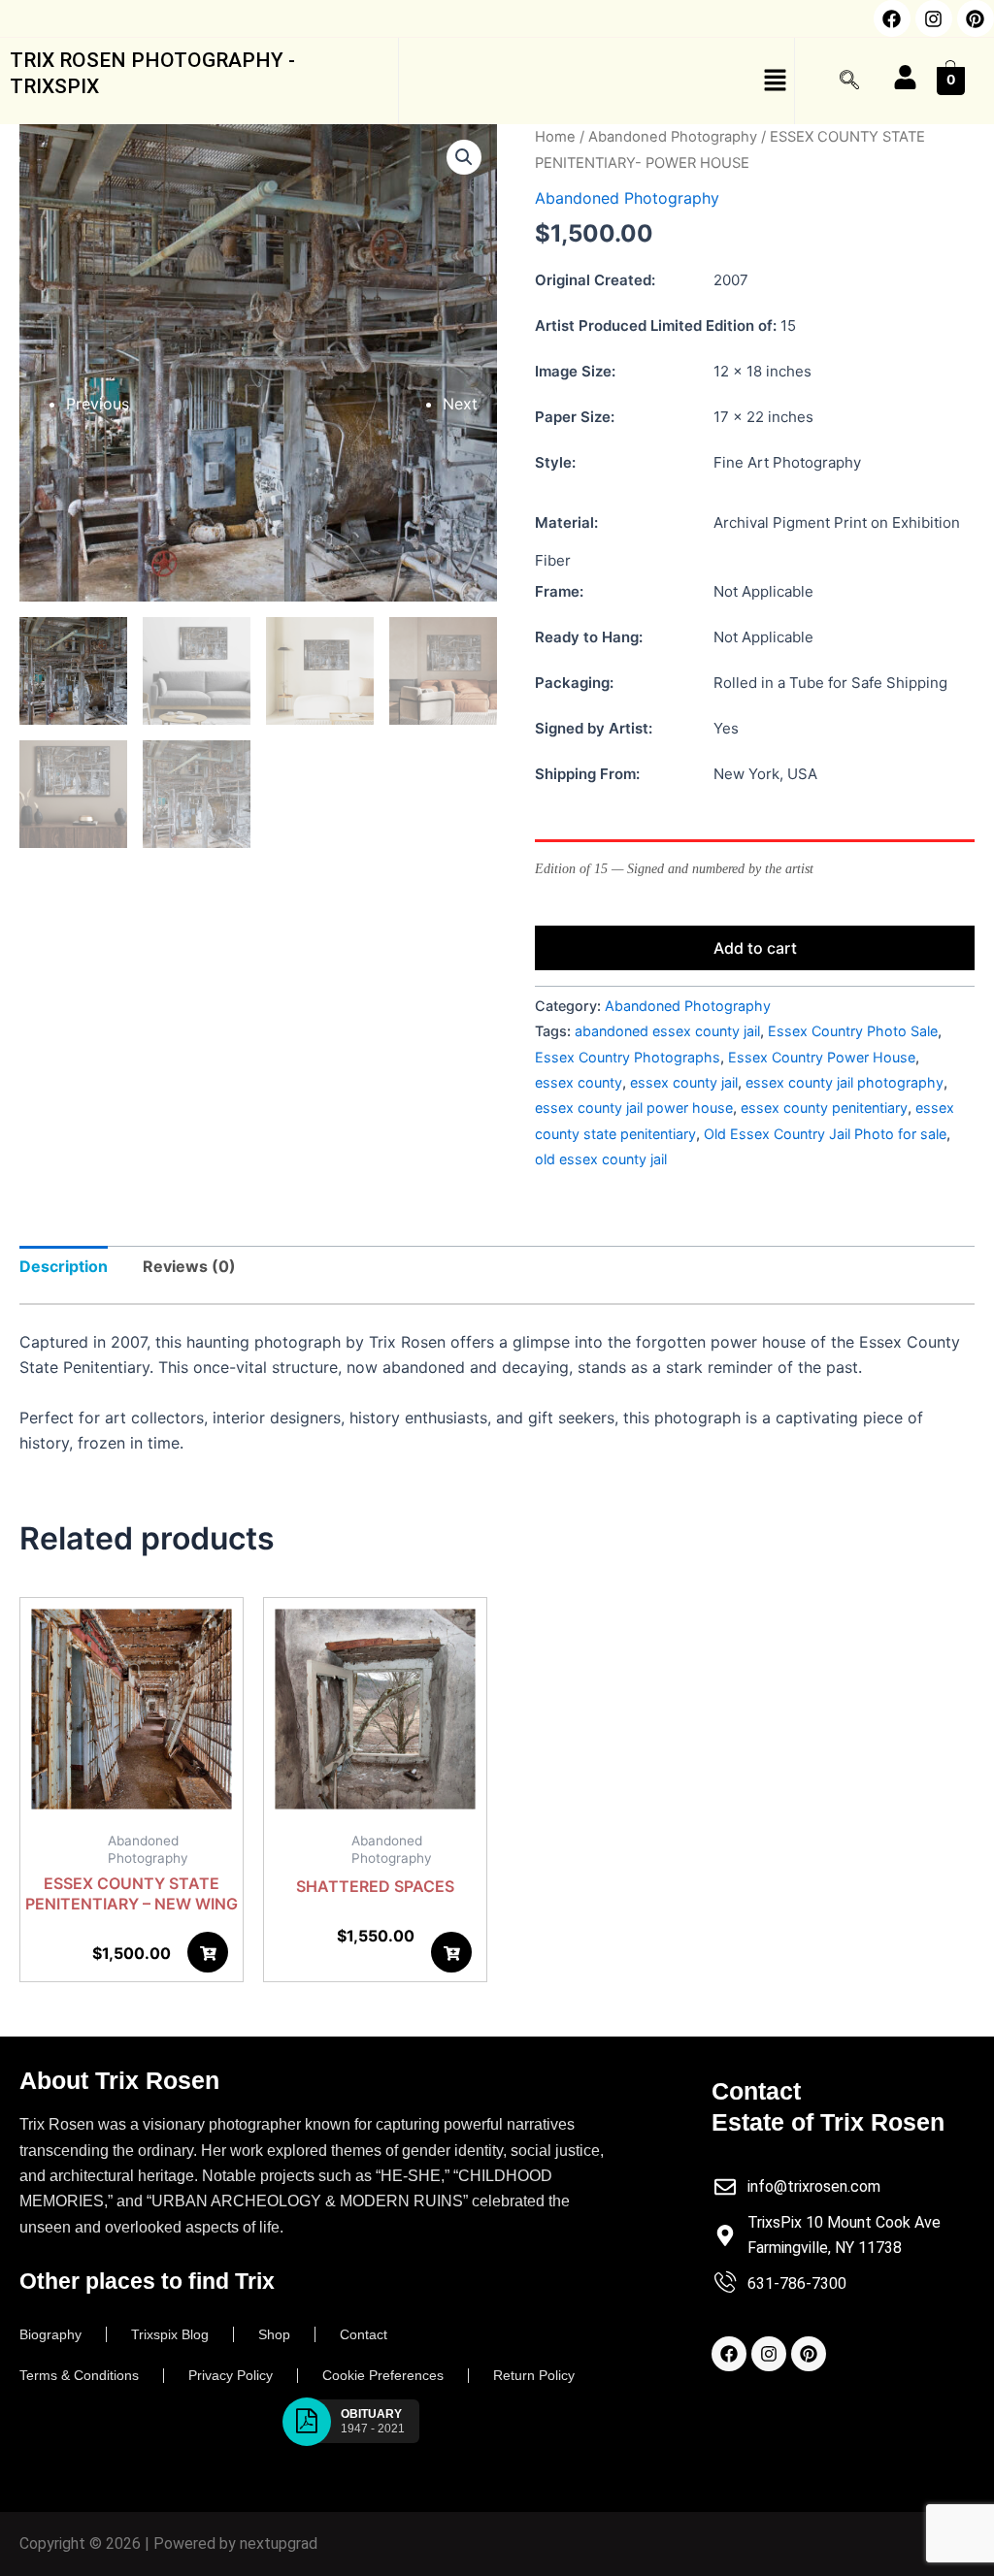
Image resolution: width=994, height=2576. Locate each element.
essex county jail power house (634, 1108)
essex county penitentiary (824, 1108)
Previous (98, 404)
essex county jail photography (845, 1082)
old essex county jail (601, 1159)
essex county (579, 1082)
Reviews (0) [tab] (189, 1266)
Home (555, 137)
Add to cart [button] (212, 1958)
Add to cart (755, 948)
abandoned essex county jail (667, 1031)
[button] (597, 81)
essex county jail (684, 1082)
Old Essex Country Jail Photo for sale (825, 1134)
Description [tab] (64, 1266)
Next (460, 404)
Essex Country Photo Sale (853, 1031)
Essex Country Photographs (628, 1057)
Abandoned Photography (673, 137)
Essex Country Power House (822, 1057)
